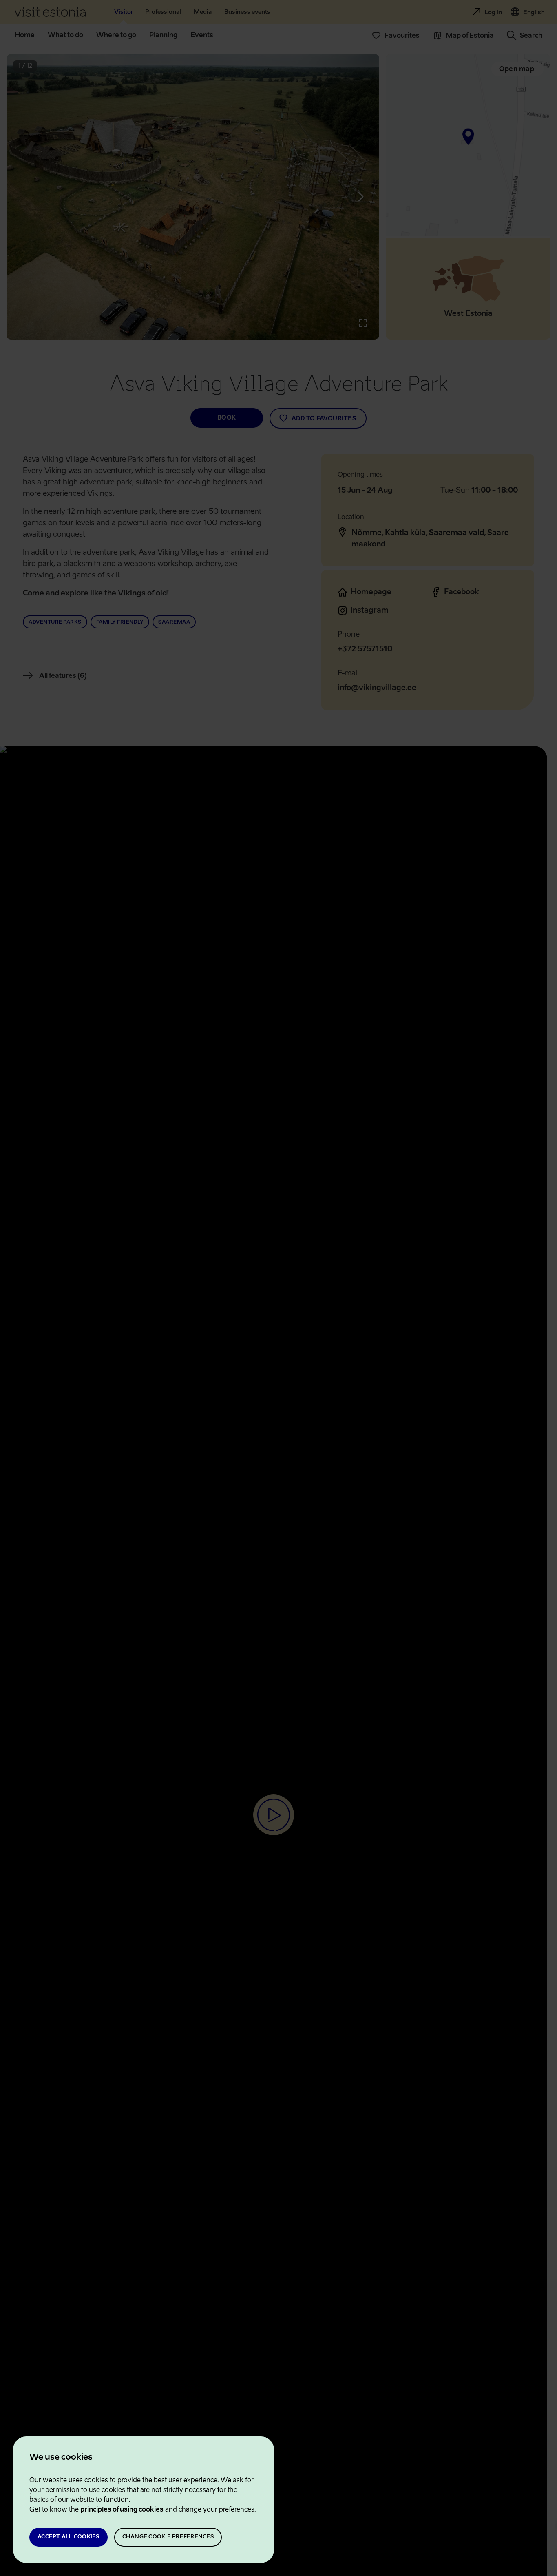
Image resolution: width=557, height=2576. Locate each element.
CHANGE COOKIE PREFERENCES (168, 2537)
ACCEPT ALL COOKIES (69, 2537)
